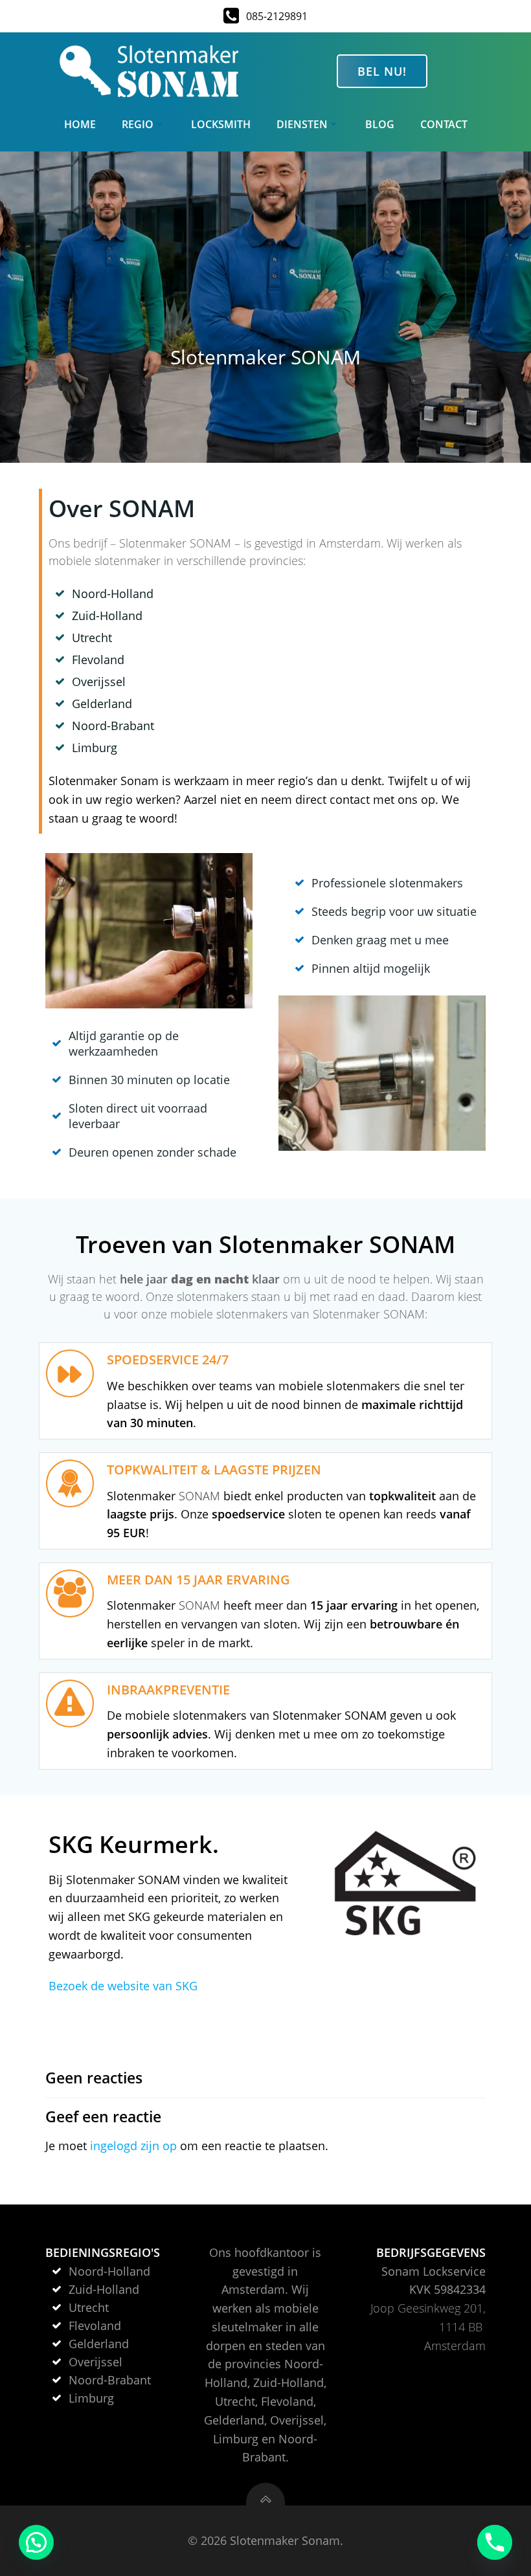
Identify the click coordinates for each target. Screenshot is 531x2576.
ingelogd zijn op (133, 2146)
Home (80, 124)
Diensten (302, 124)
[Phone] (495, 2542)
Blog (380, 124)
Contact (444, 124)
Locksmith (221, 124)
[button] (36, 2542)
